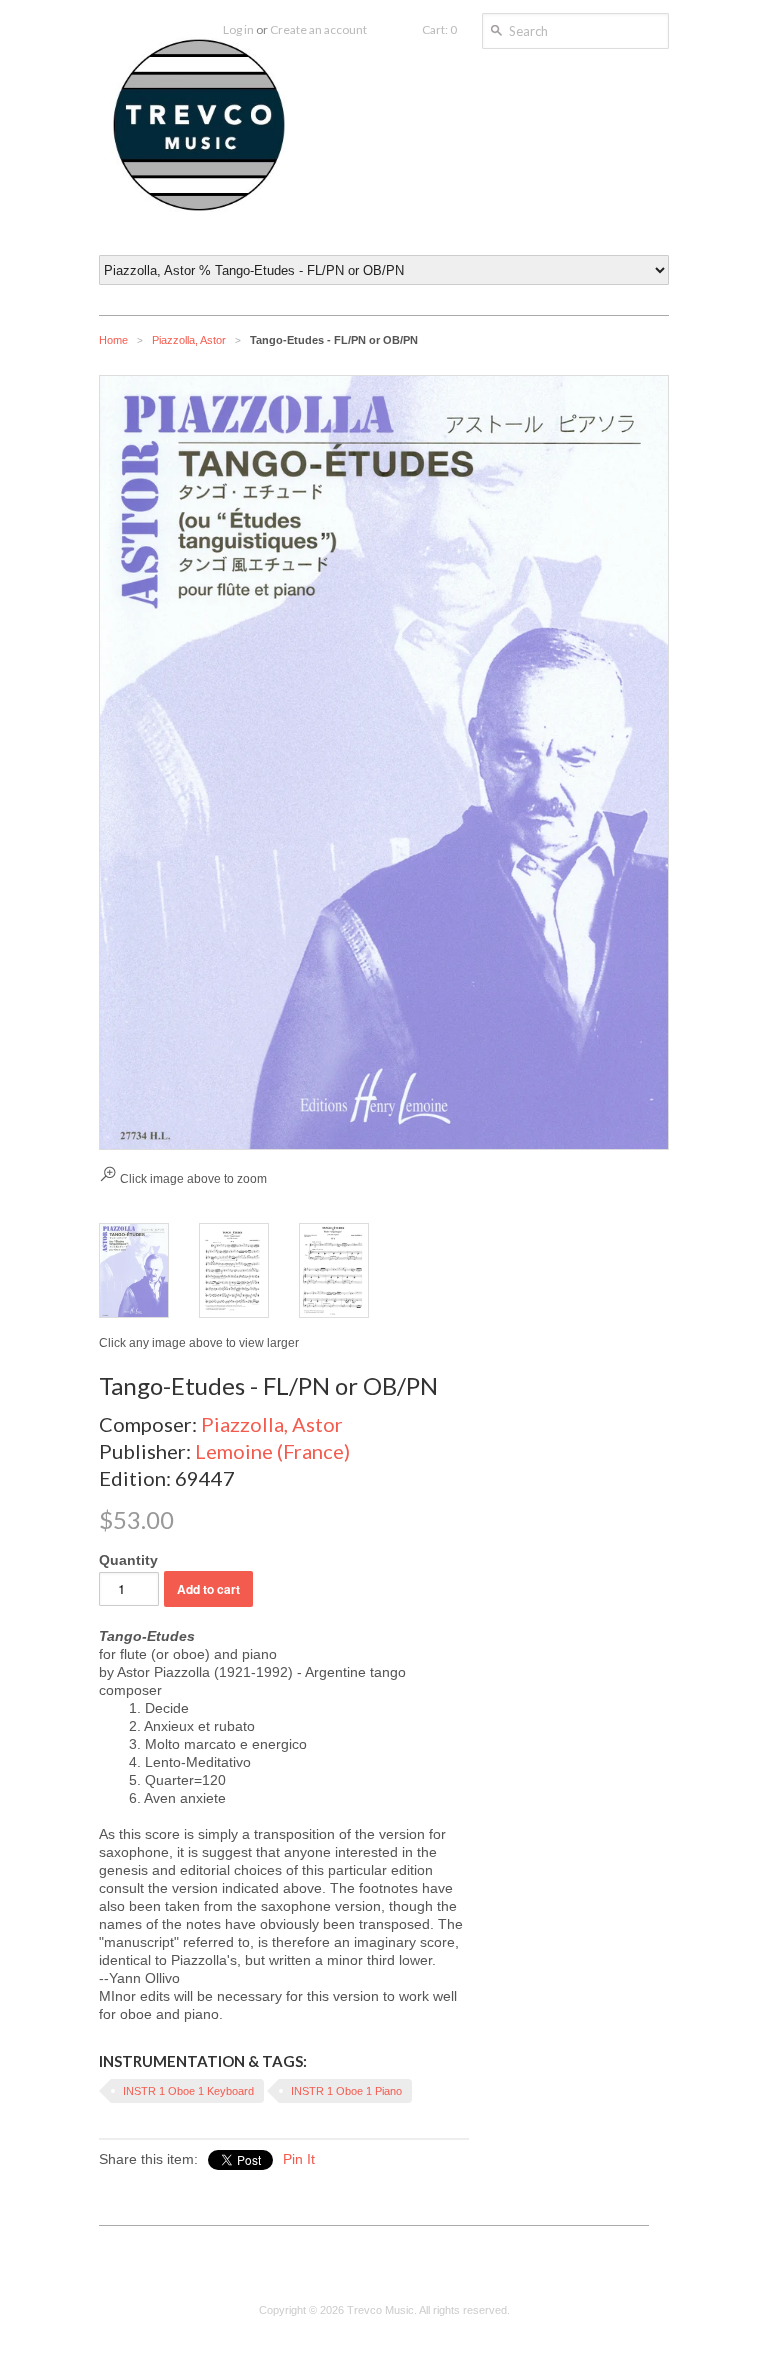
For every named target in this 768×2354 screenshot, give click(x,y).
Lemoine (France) (272, 1451)
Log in (238, 29)
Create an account (318, 29)
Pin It (299, 2159)
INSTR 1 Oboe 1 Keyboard (188, 2091)
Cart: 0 (439, 29)
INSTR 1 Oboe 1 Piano (346, 2091)
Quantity (128, 1560)
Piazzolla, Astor (189, 340)
